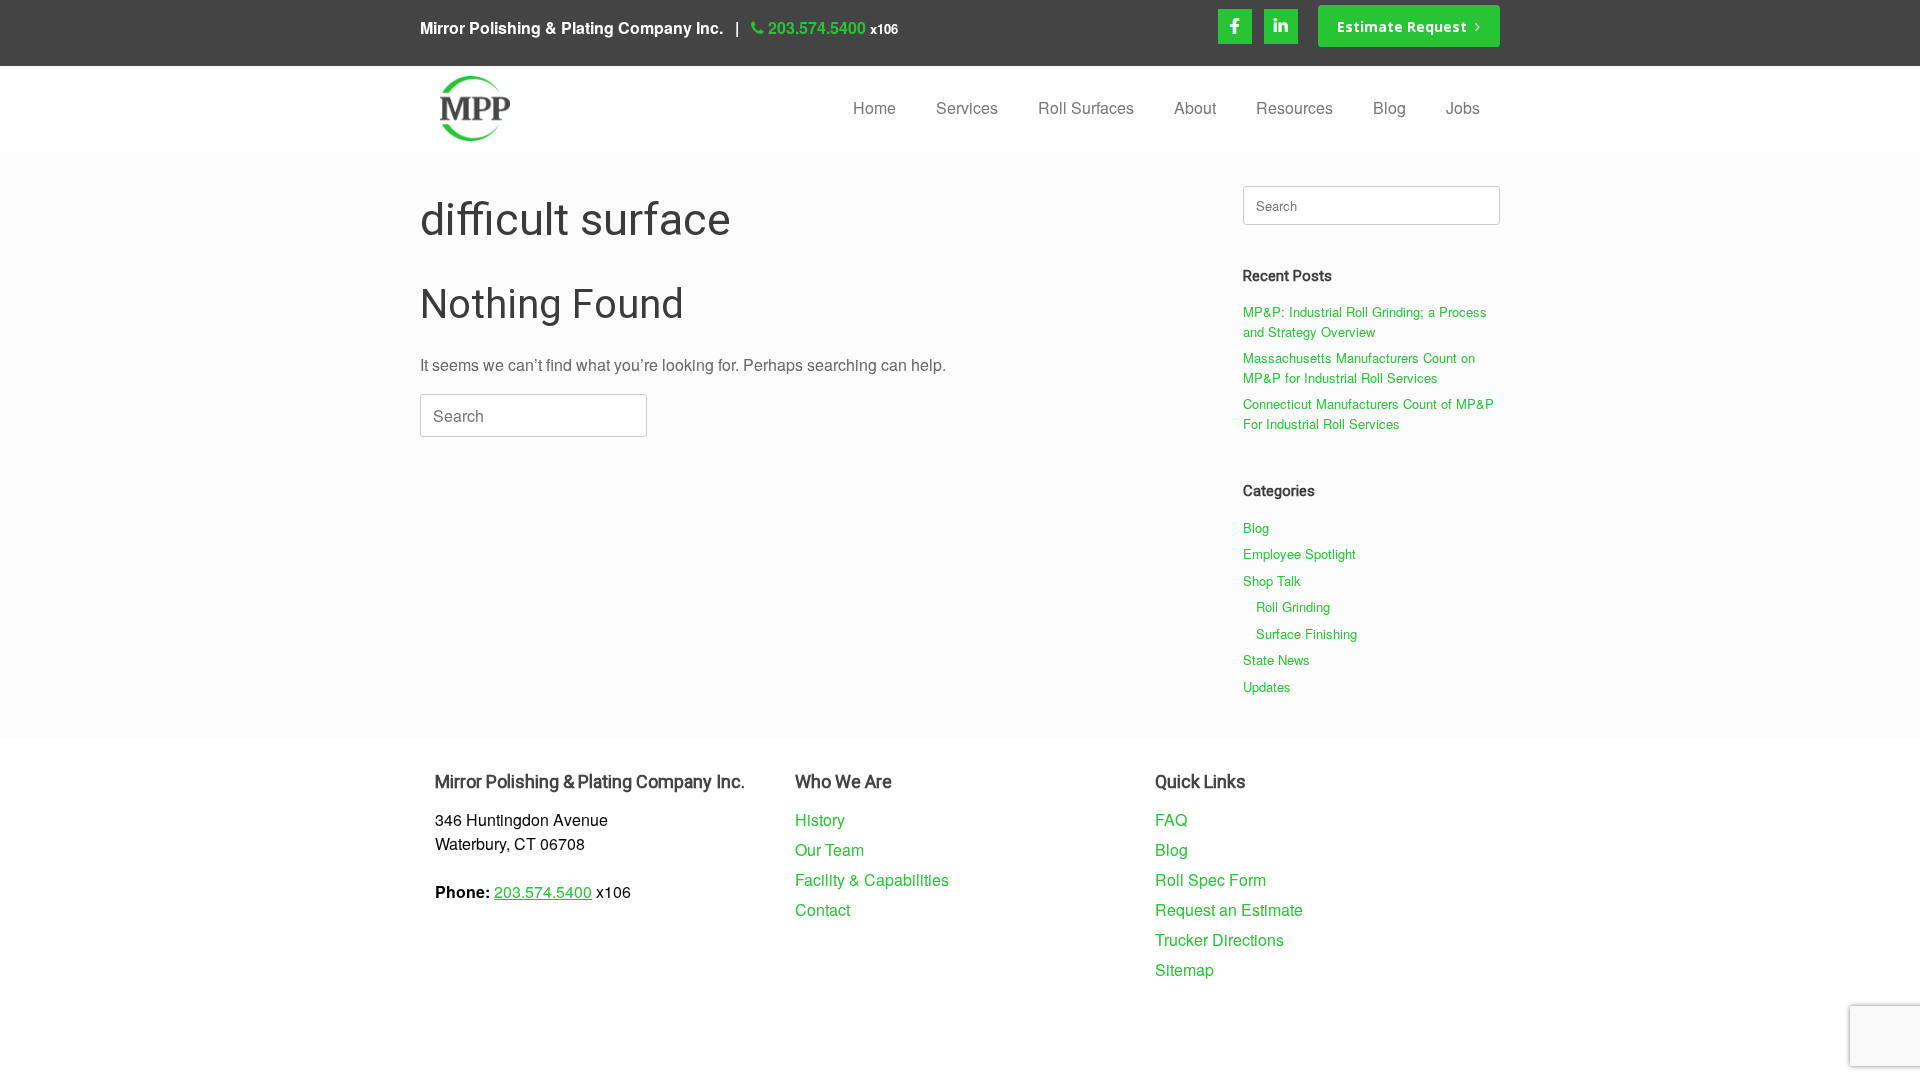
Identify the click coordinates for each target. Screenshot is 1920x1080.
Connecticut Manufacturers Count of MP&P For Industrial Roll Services (1368, 413)
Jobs (1463, 107)
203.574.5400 (817, 27)
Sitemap (1184, 969)
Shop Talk (1272, 580)
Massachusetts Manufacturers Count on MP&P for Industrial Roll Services (1359, 367)
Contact (822, 909)
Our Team (829, 849)
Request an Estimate (1229, 909)
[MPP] (475, 108)
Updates (1267, 686)
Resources (1294, 107)
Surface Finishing (1306, 633)
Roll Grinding (1293, 606)
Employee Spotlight (1299, 553)
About (1195, 107)
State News (1276, 659)
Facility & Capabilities (872, 879)
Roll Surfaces (1086, 107)
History (820, 819)
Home (874, 107)
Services (967, 107)
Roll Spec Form (1210, 879)
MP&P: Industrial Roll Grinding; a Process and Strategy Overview (1365, 321)
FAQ (1171, 819)
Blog (1389, 107)
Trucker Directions (1219, 939)
